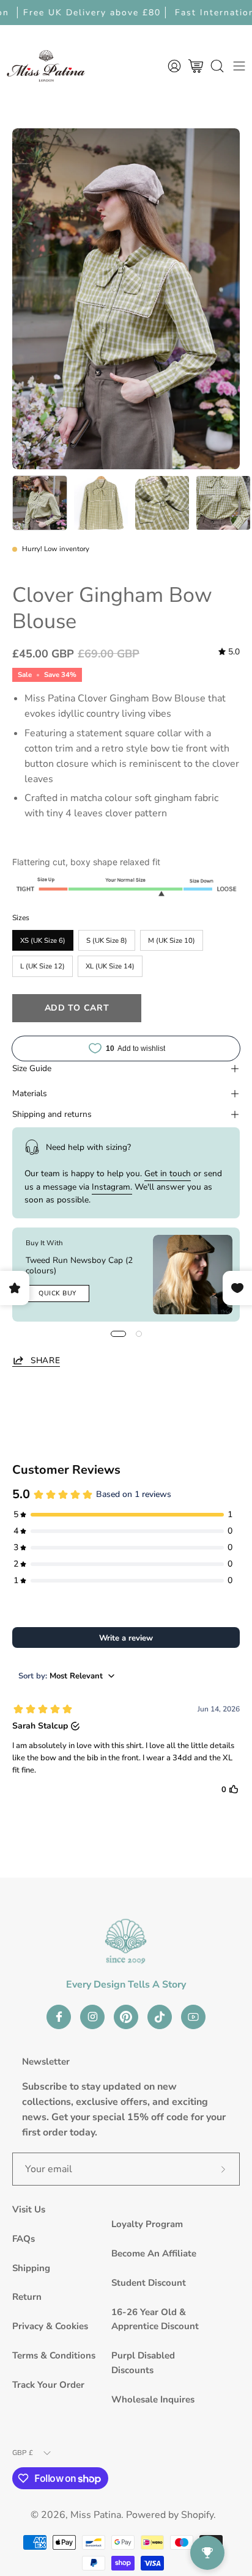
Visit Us (29, 2209)
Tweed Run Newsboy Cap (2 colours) (79, 1265)
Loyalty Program (147, 2224)
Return (27, 2297)
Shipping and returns (52, 1114)
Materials (30, 1093)
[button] (217, 66)
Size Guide (32, 1068)
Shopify (197, 2515)
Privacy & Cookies (50, 2326)
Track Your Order (48, 2385)
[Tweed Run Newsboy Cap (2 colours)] (193, 1275)
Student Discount (149, 2283)
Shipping (31, 2268)
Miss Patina (96, 2515)
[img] (229, 652)
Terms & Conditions (54, 2355)
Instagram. (112, 1187)
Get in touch (168, 1173)
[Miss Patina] (46, 66)
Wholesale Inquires (153, 2399)
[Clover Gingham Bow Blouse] (40, 503)
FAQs (24, 2239)
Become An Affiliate (154, 2253)
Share (45, 1360)
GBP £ (23, 2453)
